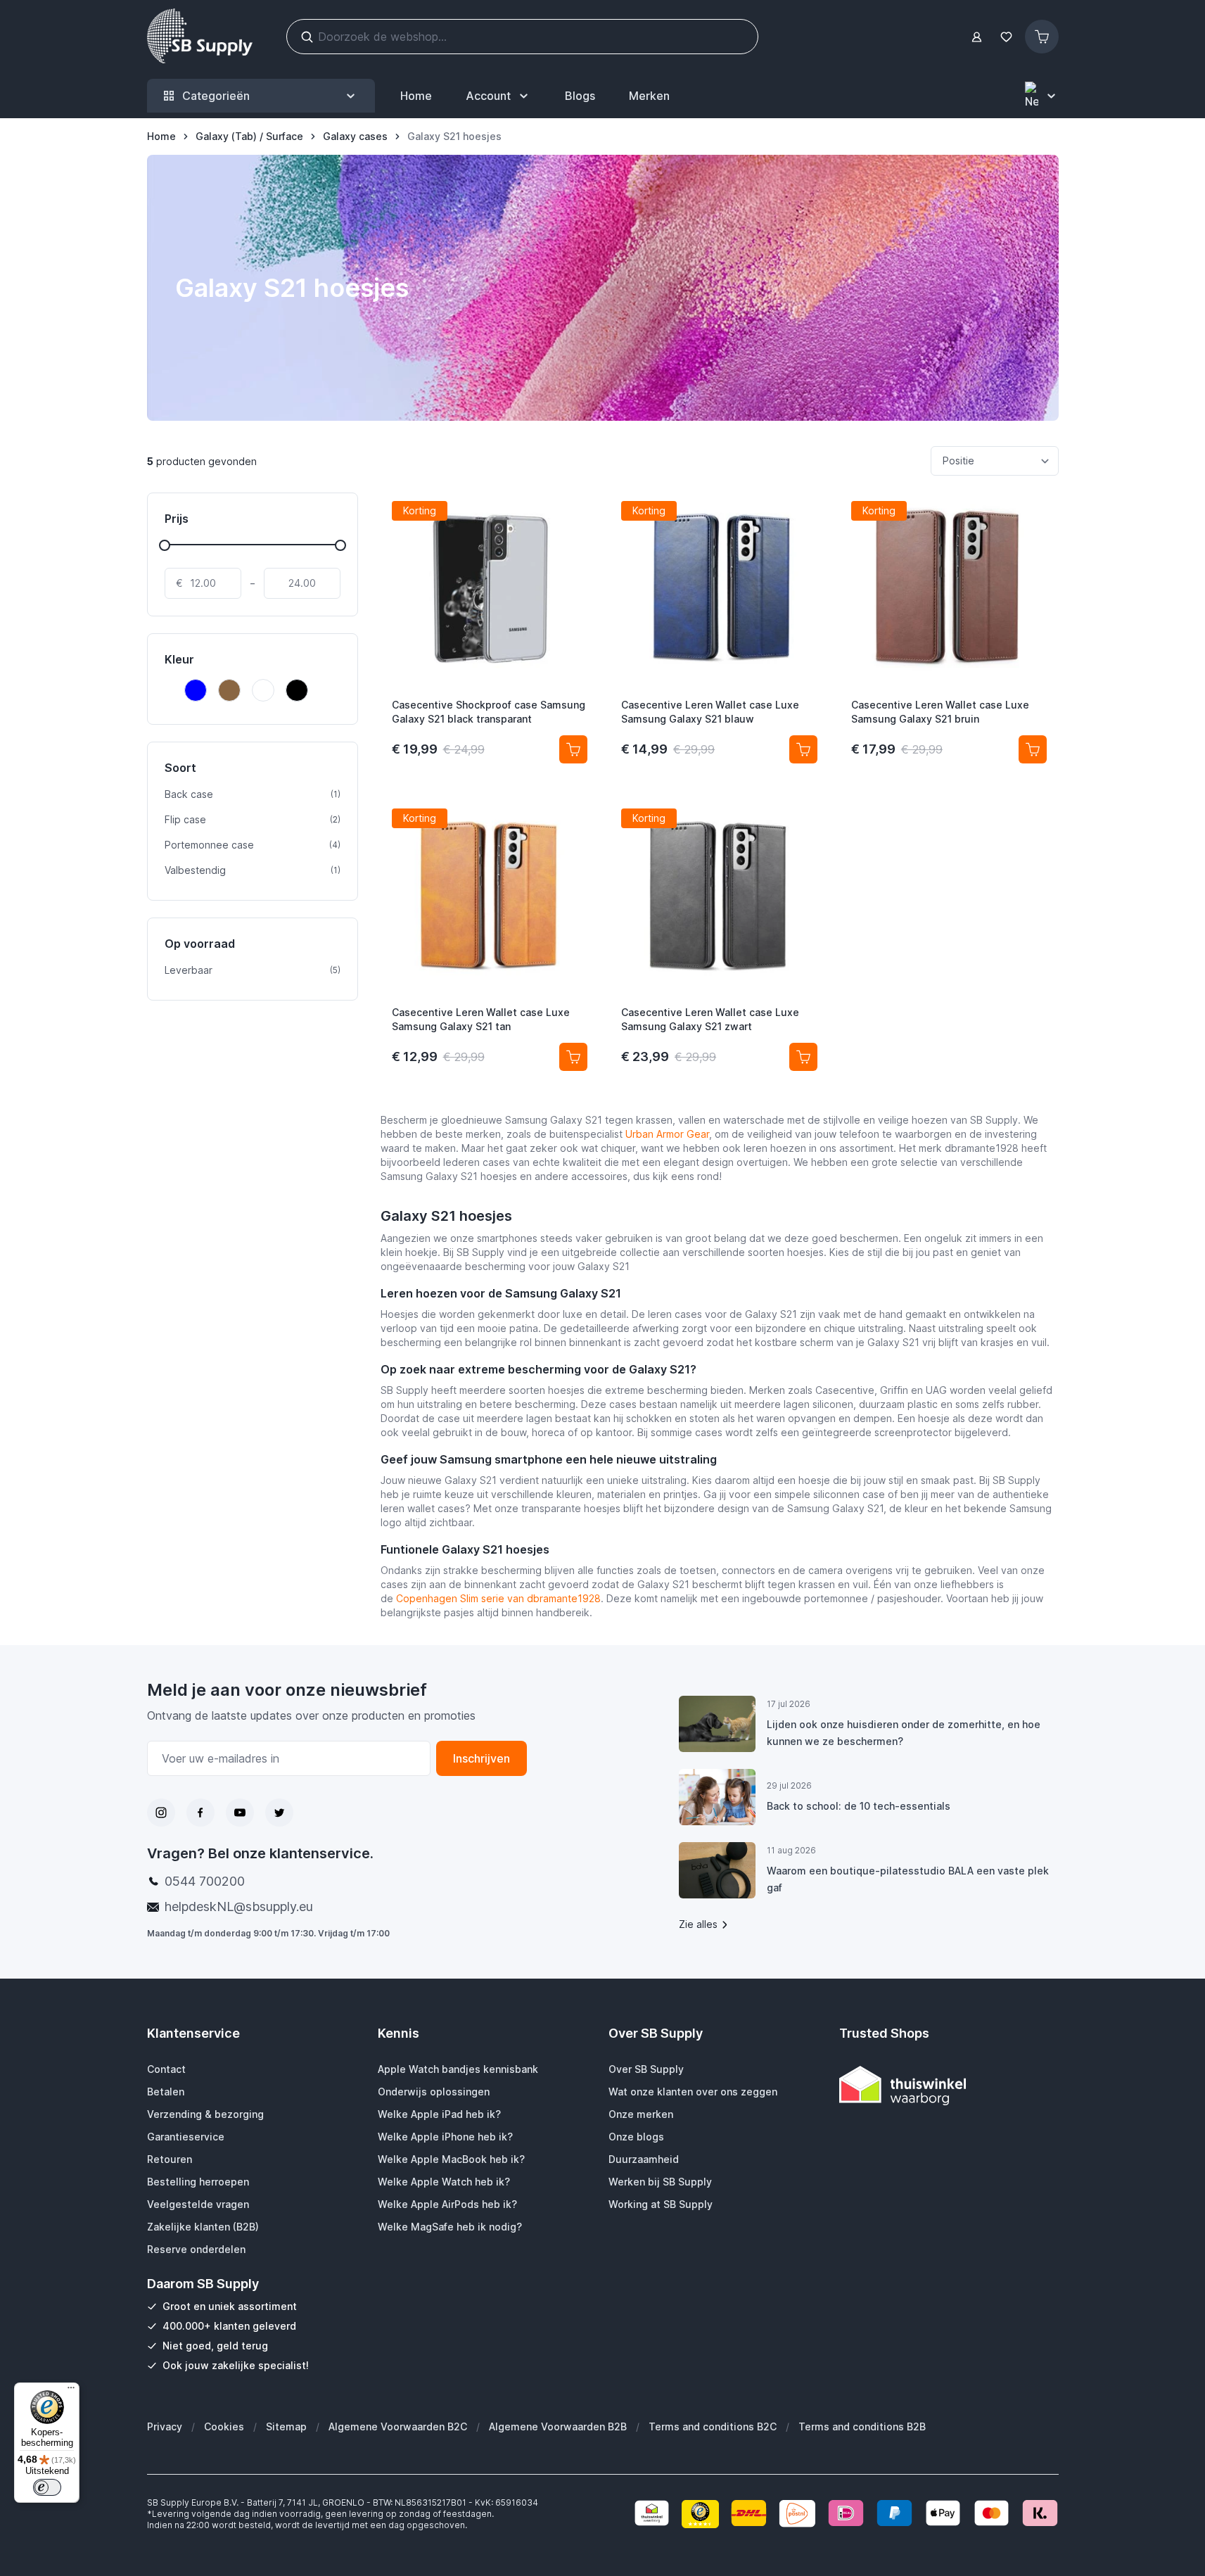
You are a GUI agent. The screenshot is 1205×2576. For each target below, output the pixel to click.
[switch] (47, 2487)
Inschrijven (482, 1758)
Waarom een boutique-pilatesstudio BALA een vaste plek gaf (908, 1879)
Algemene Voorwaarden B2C (398, 2426)
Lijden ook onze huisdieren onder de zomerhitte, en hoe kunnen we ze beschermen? (904, 1733)
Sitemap (286, 2426)
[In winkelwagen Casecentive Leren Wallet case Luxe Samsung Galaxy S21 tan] (573, 1057)
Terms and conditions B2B (862, 2426)
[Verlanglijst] (1007, 37)
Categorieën (216, 96)
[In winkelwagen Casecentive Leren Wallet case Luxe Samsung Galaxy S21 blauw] (803, 749)
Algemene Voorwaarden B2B (558, 2426)
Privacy (165, 2426)
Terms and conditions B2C (713, 2426)
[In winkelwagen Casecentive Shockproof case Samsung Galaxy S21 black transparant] (573, 749)
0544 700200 (205, 1881)
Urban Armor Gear (667, 1134)
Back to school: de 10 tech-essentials (859, 1806)
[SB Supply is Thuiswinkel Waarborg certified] (949, 2085)
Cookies (224, 2426)
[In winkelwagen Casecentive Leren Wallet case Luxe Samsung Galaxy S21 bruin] (1033, 749)
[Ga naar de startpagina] (200, 37)
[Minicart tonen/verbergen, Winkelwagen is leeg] (1042, 37)
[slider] (165, 545)
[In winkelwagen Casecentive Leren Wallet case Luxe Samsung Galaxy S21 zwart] (803, 1057)
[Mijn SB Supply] (977, 37)
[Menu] (71, 2391)
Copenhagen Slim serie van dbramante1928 (498, 1598)
